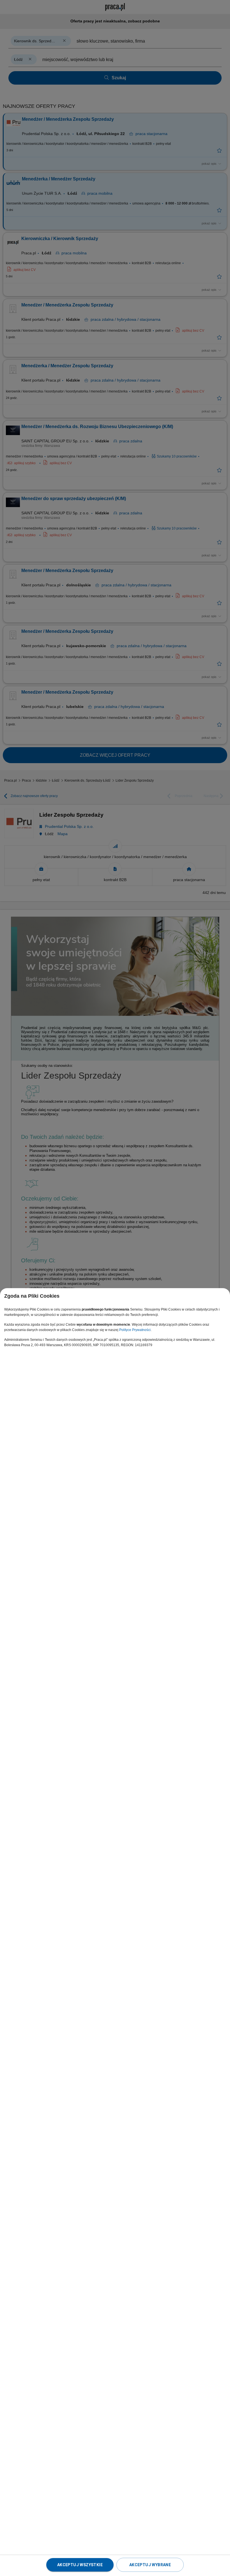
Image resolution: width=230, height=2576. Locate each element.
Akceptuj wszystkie (80, 2565)
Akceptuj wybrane (150, 2565)
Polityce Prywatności (135, 1330)
